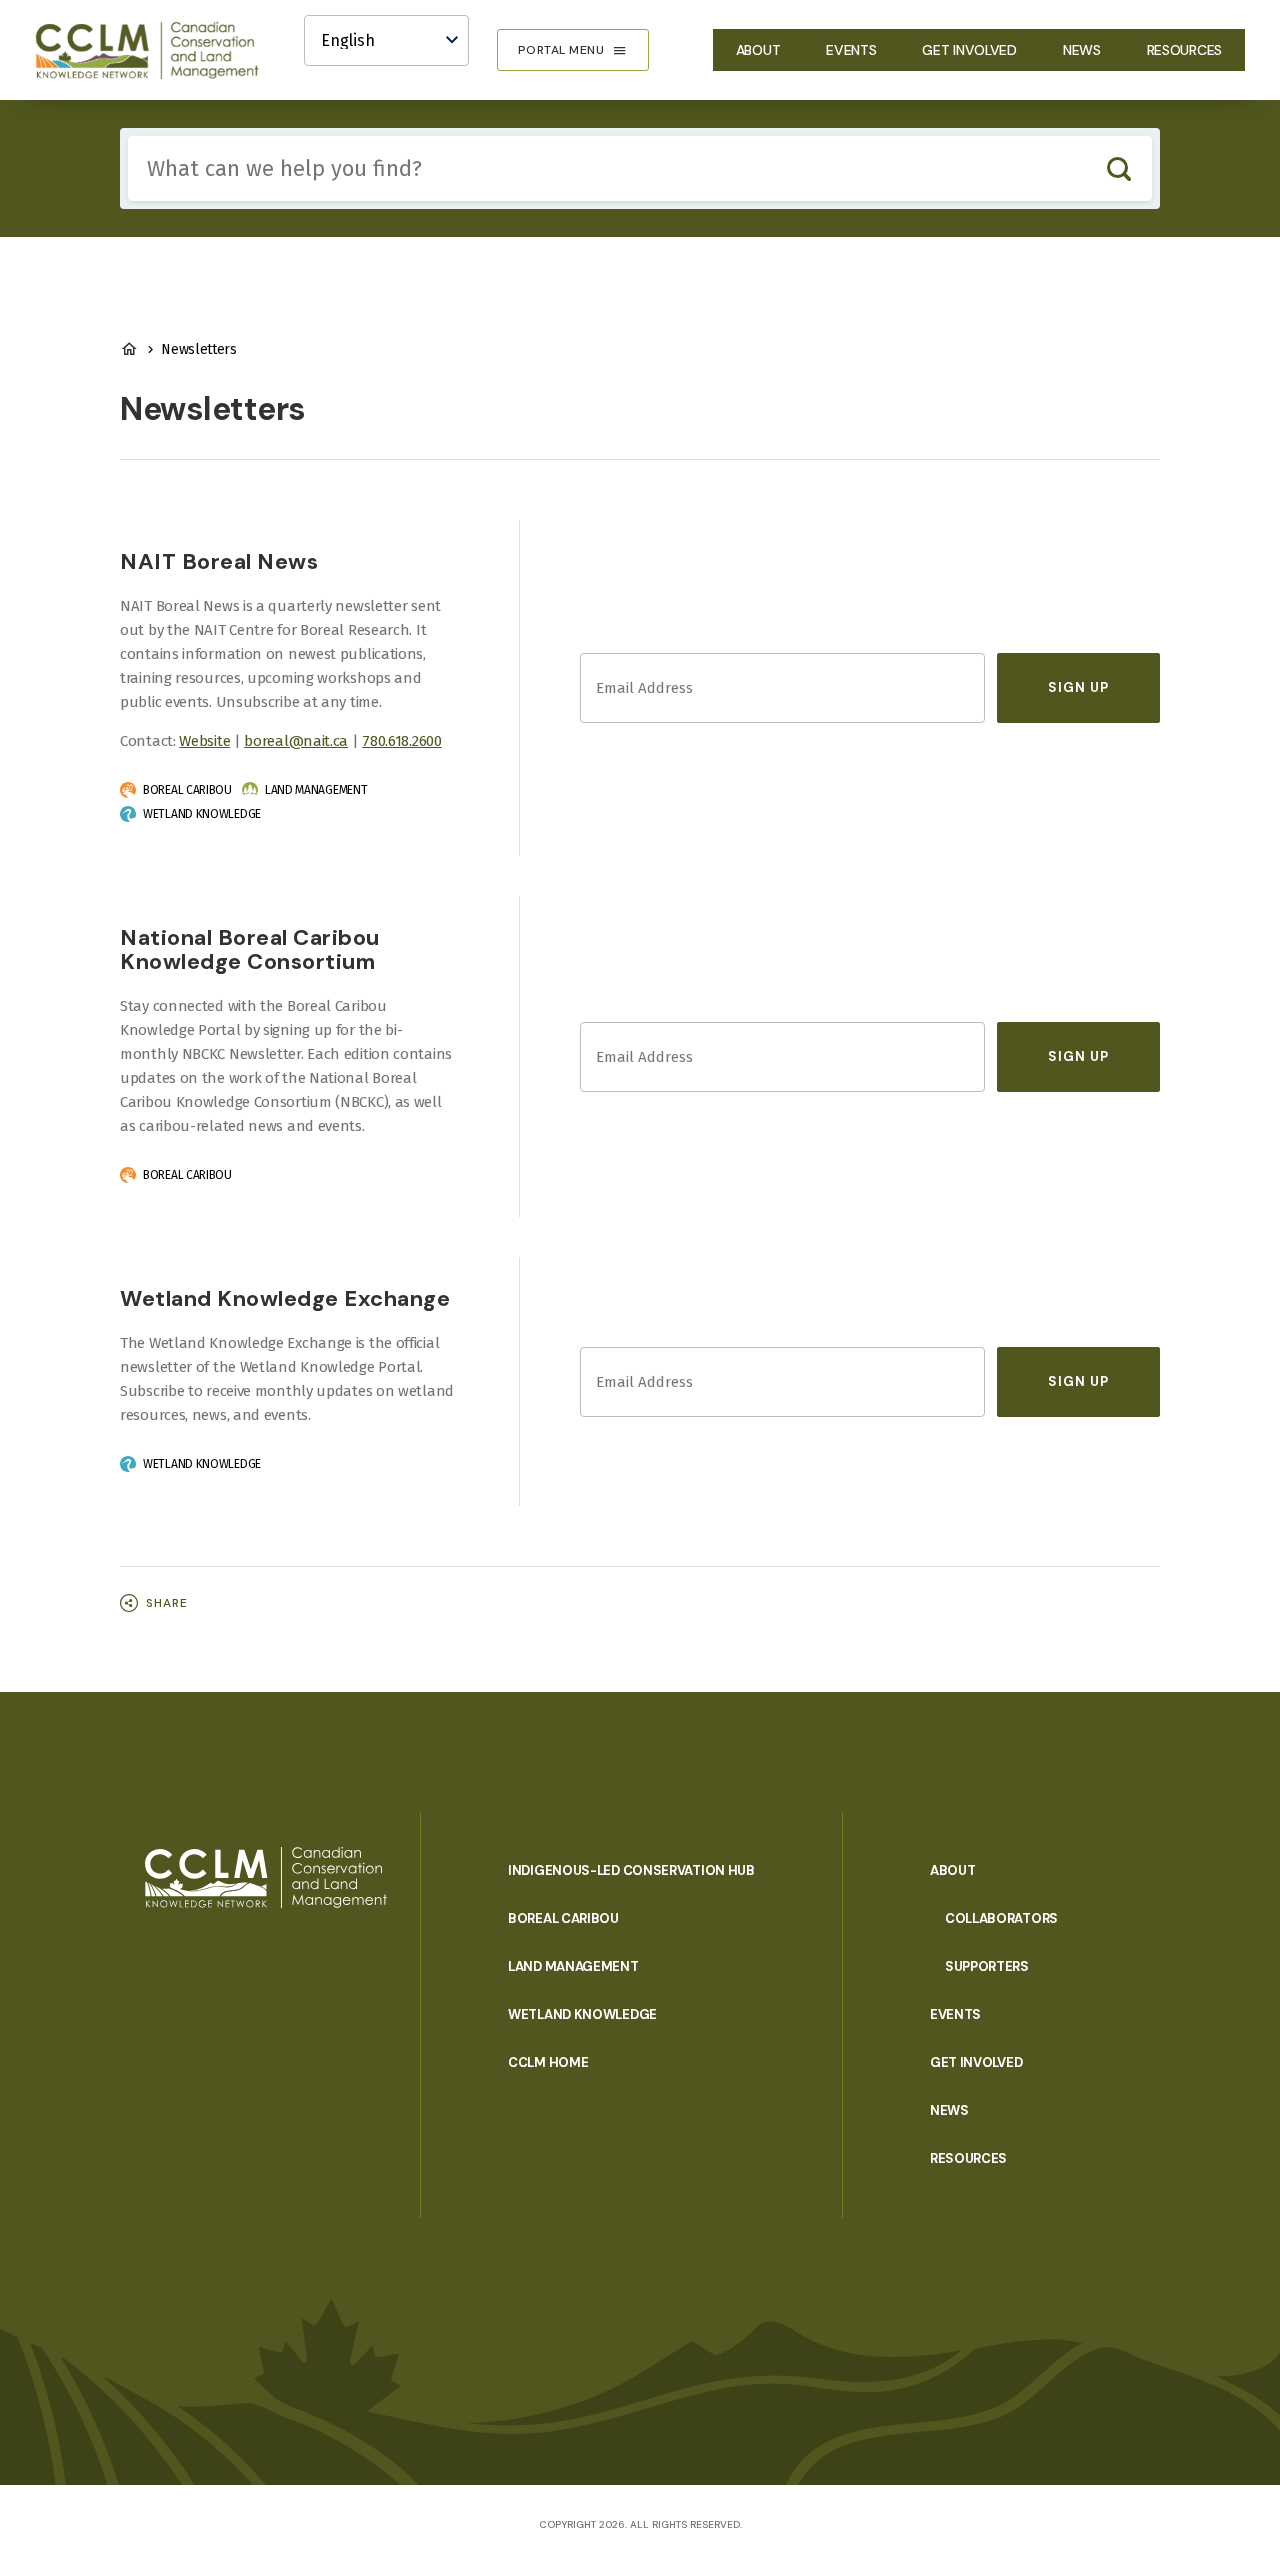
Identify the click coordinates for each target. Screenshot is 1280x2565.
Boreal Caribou (563, 1918)
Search (1118, 168)
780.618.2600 (401, 741)
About (758, 50)
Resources (1184, 50)
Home (129, 349)
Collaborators (1001, 1918)
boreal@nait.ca (296, 741)
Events (851, 50)
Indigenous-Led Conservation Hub (631, 1870)
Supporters (987, 1966)
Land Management (573, 1966)
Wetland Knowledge (582, 2014)
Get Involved (969, 50)
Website (204, 741)
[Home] (156, 50)
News (1082, 50)
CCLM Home (548, 2062)
